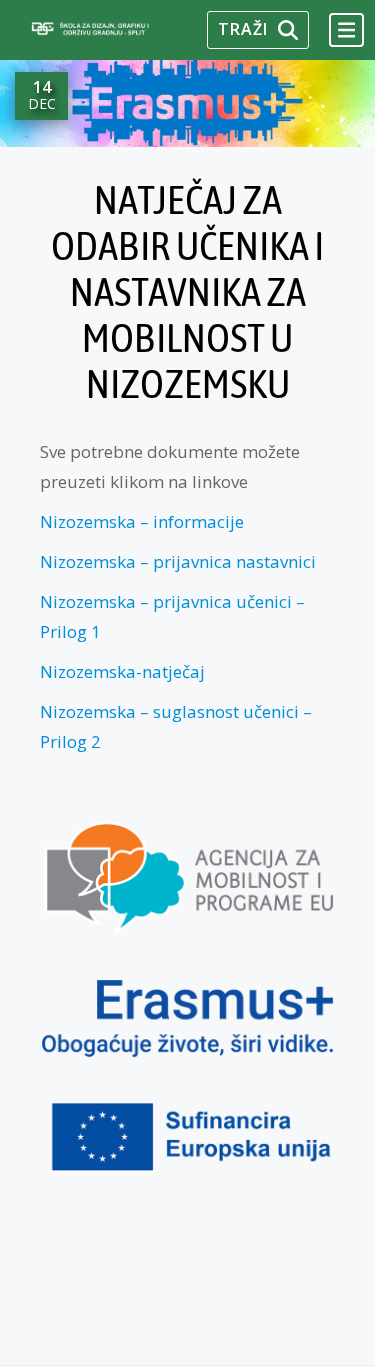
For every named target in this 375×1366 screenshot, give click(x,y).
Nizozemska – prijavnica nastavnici (178, 561)
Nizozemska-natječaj (122, 671)
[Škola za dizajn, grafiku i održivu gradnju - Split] (109, 29)
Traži (243, 29)
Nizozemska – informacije (142, 521)
